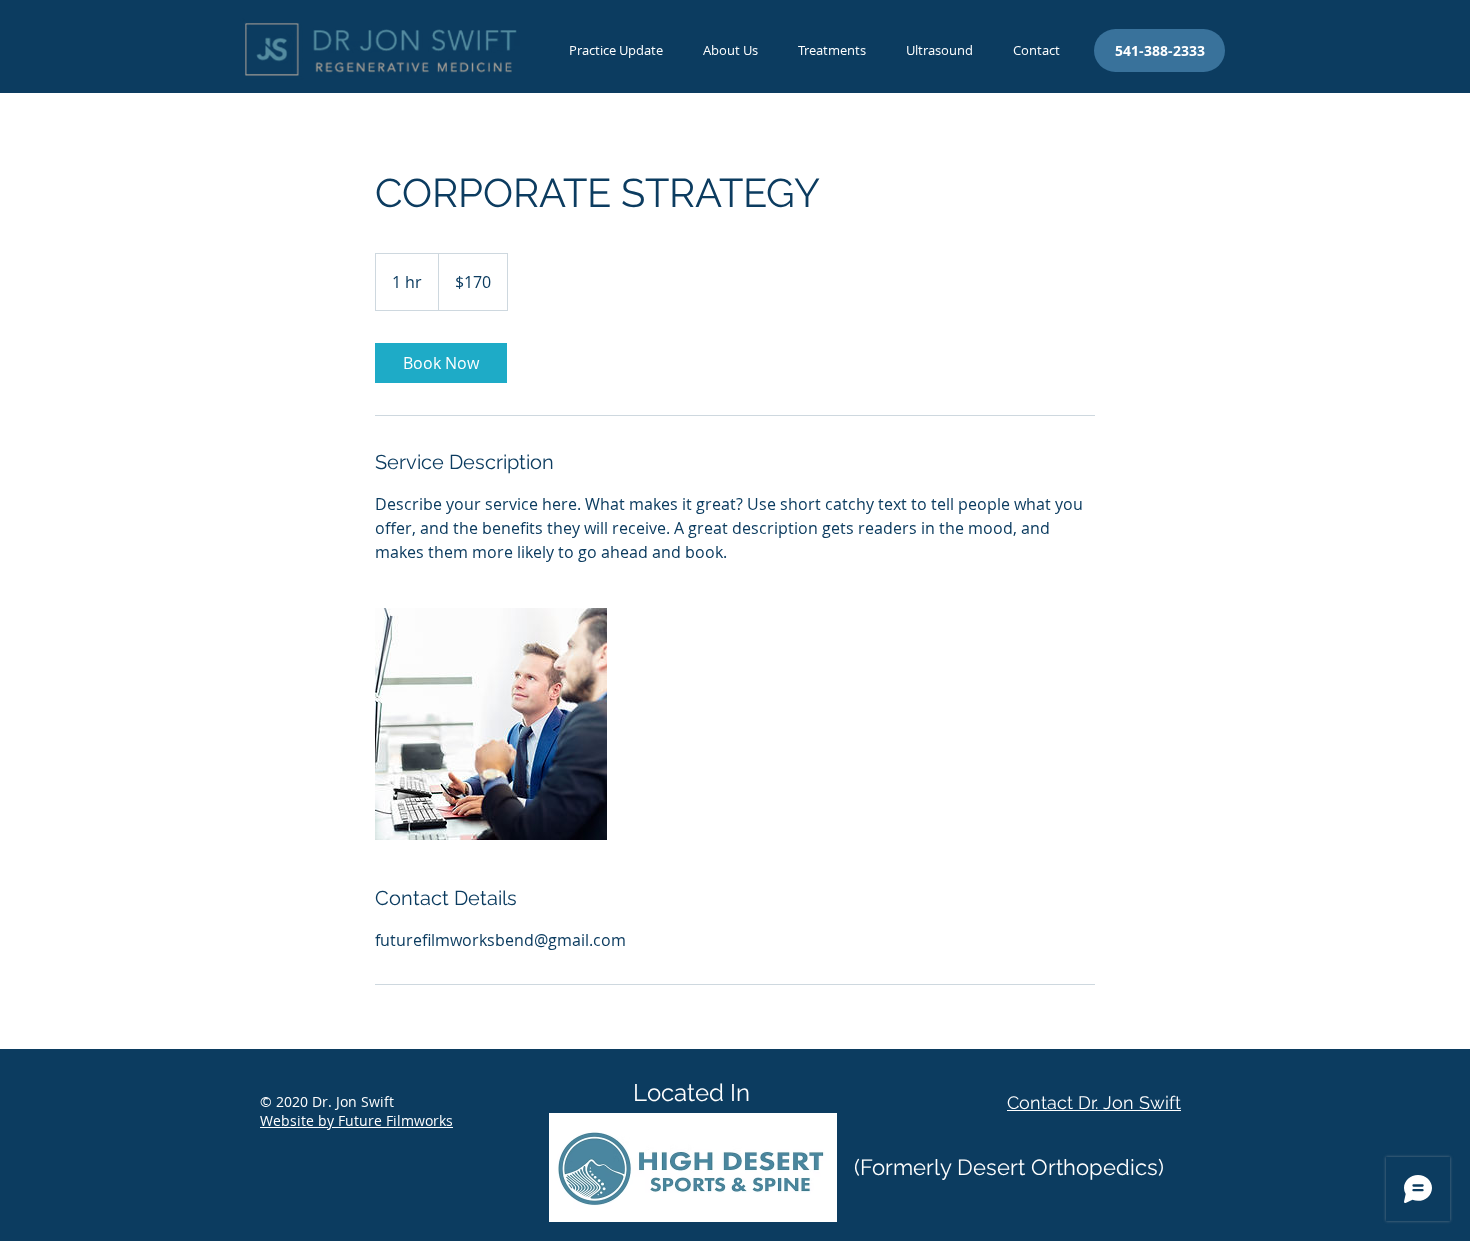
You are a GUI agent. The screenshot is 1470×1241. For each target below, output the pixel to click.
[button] (832, 50)
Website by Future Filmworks (356, 1120)
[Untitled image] (491, 724)
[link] (441, 363)
